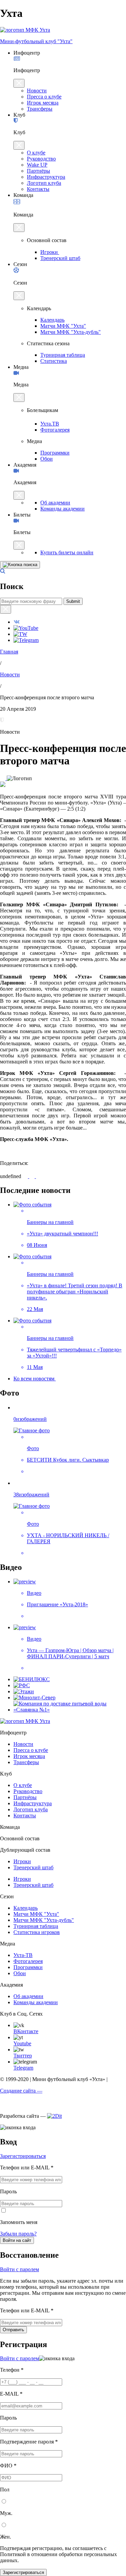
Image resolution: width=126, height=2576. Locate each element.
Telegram (23, 2068)
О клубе (36, 153)
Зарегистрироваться (23, 2156)
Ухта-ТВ (23, 1955)
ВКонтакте (26, 2031)
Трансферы (40, 109)
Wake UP (37, 165)
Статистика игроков (37, 1932)
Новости (37, 91)
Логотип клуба (44, 183)
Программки (55, 453)
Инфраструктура (46, 177)
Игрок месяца (43, 103)
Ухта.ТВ (50, 424)
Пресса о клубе (44, 97)
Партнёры (38, 171)
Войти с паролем (19, 2269)
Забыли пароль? (18, 2234)
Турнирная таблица (63, 355)
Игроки (50, 252)
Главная (9, 652)
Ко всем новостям (35, 1379)
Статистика (54, 361)
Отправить (13, 2330)
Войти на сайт (17, 2240)
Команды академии (62, 509)
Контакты (38, 189)
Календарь (52, 320)
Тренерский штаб (60, 258)
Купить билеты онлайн (67, 552)
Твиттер (23, 2056)
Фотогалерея (55, 430)
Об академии (55, 503)
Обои (47, 459)
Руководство (41, 159)
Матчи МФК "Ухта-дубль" (71, 332)
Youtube (22, 2043)
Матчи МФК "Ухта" (63, 326)
